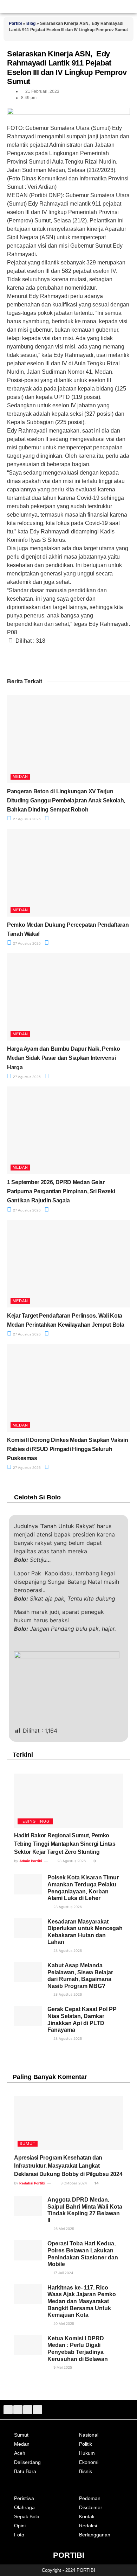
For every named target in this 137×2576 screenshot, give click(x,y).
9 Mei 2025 (62, 2367)
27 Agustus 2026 (26, 819)
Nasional (89, 2435)
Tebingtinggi (35, 1821)
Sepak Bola (27, 2516)
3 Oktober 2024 (73, 2183)
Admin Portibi (31, 1861)
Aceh (20, 2453)
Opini (20, 2526)
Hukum (87, 2453)
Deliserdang (27, 2462)
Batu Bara (25, 2471)
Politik (86, 2444)
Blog (31, 23)
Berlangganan (95, 2535)
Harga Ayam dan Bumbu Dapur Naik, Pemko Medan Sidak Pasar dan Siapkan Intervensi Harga (63, 1058)
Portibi (15, 23)
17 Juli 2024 (63, 2273)
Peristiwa (24, 2498)
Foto (19, 2535)
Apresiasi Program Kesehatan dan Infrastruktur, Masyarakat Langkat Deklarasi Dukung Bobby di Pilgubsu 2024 (68, 2166)
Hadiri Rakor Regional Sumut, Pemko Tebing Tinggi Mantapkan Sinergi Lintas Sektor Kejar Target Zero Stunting (65, 1844)
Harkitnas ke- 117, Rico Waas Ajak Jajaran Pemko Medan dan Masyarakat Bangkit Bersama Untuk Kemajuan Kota (82, 2301)
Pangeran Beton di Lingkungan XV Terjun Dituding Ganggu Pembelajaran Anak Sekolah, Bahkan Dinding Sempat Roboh (66, 800)
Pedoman (90, 2498)
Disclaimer (91, 2507)
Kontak (87, 2516)
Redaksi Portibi (32, 2183)
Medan (20, 776)
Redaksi (88, 2526)
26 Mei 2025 (63, 2229)
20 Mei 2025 (63, 2323)
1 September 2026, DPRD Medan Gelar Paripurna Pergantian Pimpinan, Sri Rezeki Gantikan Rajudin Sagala (61, 1191)
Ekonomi (89, 2462)
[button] (130, 7)
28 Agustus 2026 (71, 1861)
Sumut (28, 2143)
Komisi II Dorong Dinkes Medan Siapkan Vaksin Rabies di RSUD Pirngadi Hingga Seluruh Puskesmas (67, 1449)
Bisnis (86, 2471)
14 (96, 2183)
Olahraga (24, 2507)
